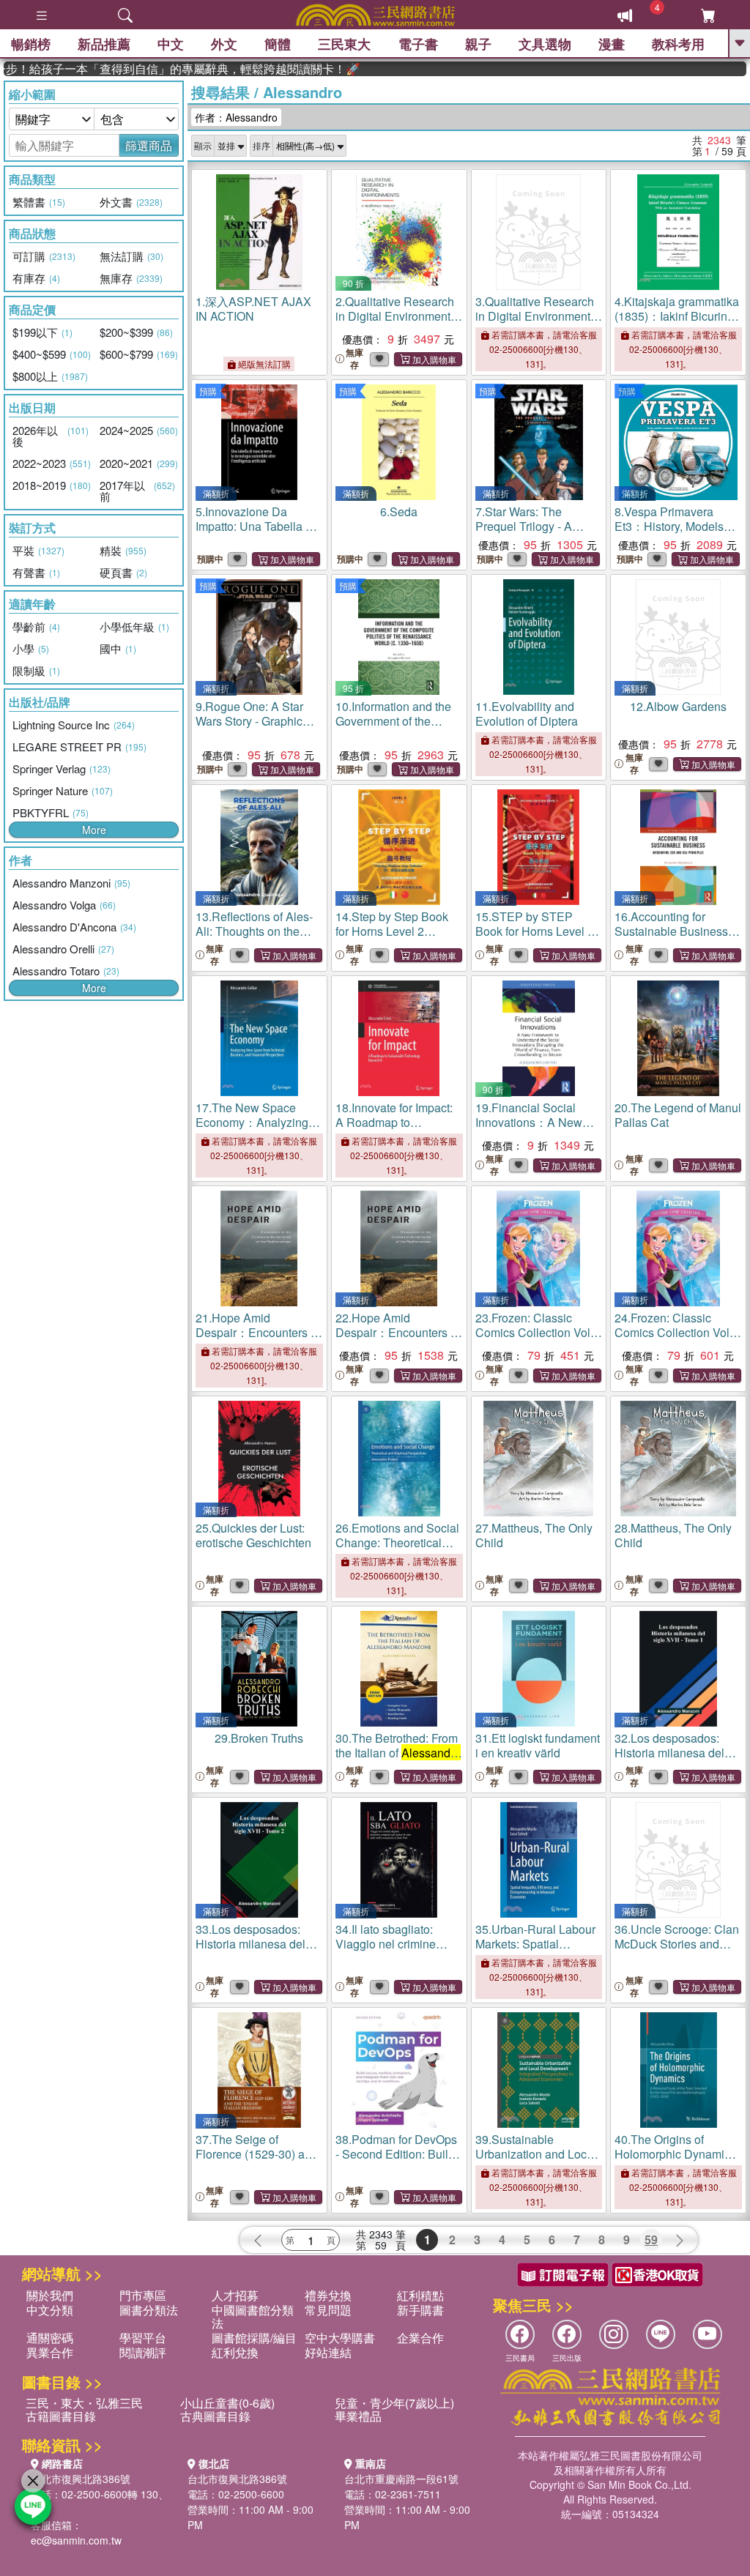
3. (536, 316)
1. (253, 309)
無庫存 (354, 359)
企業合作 (420, 2338)
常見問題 (328, 2310)
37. (257, 2161)
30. (398, 1753)
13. (256, 931)
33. (250, 1944)
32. (669, 1753)
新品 (104, 44)
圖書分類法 (149, 2310)
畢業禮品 (358, 2416)
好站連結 (328, 2352)
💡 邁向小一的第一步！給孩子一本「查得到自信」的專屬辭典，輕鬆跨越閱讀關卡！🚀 (153, 69)
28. (673, 1535)
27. (534, 1535)
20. (678, 1115)
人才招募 (235, 2295)
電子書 (418, 44)
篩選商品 (149, 145)
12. (678, 706)
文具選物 (545, 44)
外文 (224, 44)
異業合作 (50, 2352)
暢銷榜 (31, 44)
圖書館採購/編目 (254, 2338)
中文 (171, 44)
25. (253, 1535)
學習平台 (143, 2338)
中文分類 (50, 2310)
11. (527, 714)
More (94, 830)
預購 (208, 391)
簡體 (278, 44)
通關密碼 (50, 2338)
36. (677, 1944)
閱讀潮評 (143, 2352)
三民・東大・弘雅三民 (84, 2403)
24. (673, 1332)
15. (535, 938)
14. (394, 938)
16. (677, 938)
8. (669, 526)
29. (259, 1738)
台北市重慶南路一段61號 (401, 2479)
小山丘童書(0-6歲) (227, 2403)
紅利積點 (420, 2295)
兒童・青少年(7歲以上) (394, 2403)
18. (398, 1129)
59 (651, 2240)
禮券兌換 (328, 2295)
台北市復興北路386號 (81, 2479)
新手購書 (420, 2310)
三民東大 (344, 44)
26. (397, 1550)
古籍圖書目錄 (61, 2416)
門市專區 (143, 2295)
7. (524, 526)
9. (249, 721)
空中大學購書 (340, 2338)
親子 (478, 44)
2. (396, 316)
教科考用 (678, 44)
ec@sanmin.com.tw (76, 2540)
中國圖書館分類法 (253, 2316)
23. (534, 1332)
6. (399, 511)
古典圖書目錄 (215, 2416)
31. (538, 1745)
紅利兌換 (235, 2352)
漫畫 (612, 44)
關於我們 (50, 2295)
